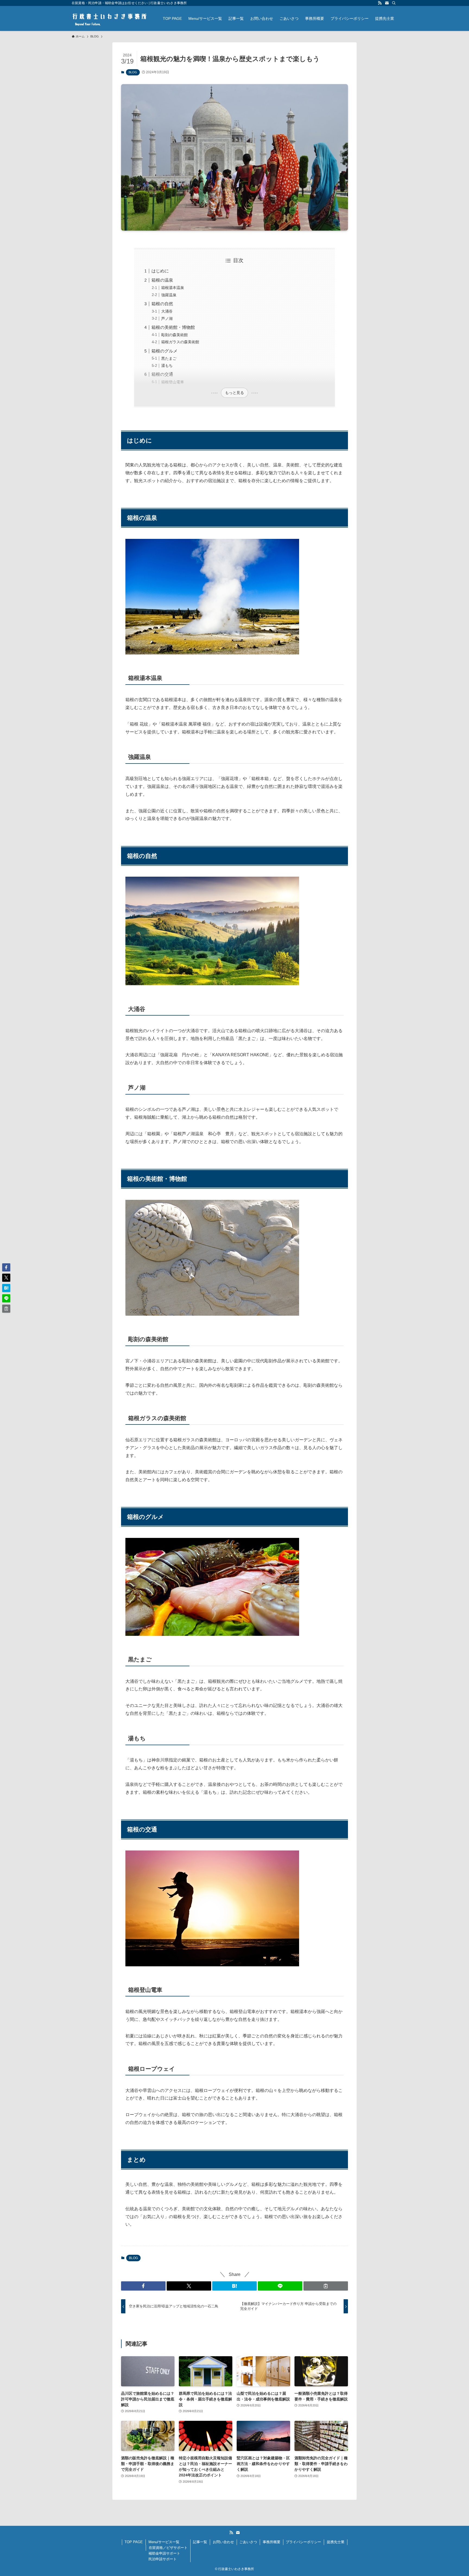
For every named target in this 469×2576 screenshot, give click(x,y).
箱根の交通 (162, 374)
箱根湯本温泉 (173, 288)
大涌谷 (167, 311)
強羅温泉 (169, 295)
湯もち (167, 365)
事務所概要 (272, 2542)
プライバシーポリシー (303, 2542)
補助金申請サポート (164, 2553)
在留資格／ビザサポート (168, 2548)
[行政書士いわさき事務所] (110, 18)
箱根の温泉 (162, 280)
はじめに (160, 271)
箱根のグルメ (164, 351)
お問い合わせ (223, 2542)
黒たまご (169, 358)
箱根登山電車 (173, 382)
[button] (143, 2286)
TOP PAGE (134, 2542)
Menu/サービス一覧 (164, 2542)
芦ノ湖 (167, 319)
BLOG (133, 72)
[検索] (394, 3)
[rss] (380, 3)
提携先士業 (336, 2542)
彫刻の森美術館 (175, 335)
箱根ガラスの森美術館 (180, 342)
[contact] (387, 3)
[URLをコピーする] (326, 2286)
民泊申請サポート (163, 2559)
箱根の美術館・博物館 (173, 327)
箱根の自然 (162, 304)
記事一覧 (200, 2542)
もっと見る (234, 393)
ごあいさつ (248, 2542)
